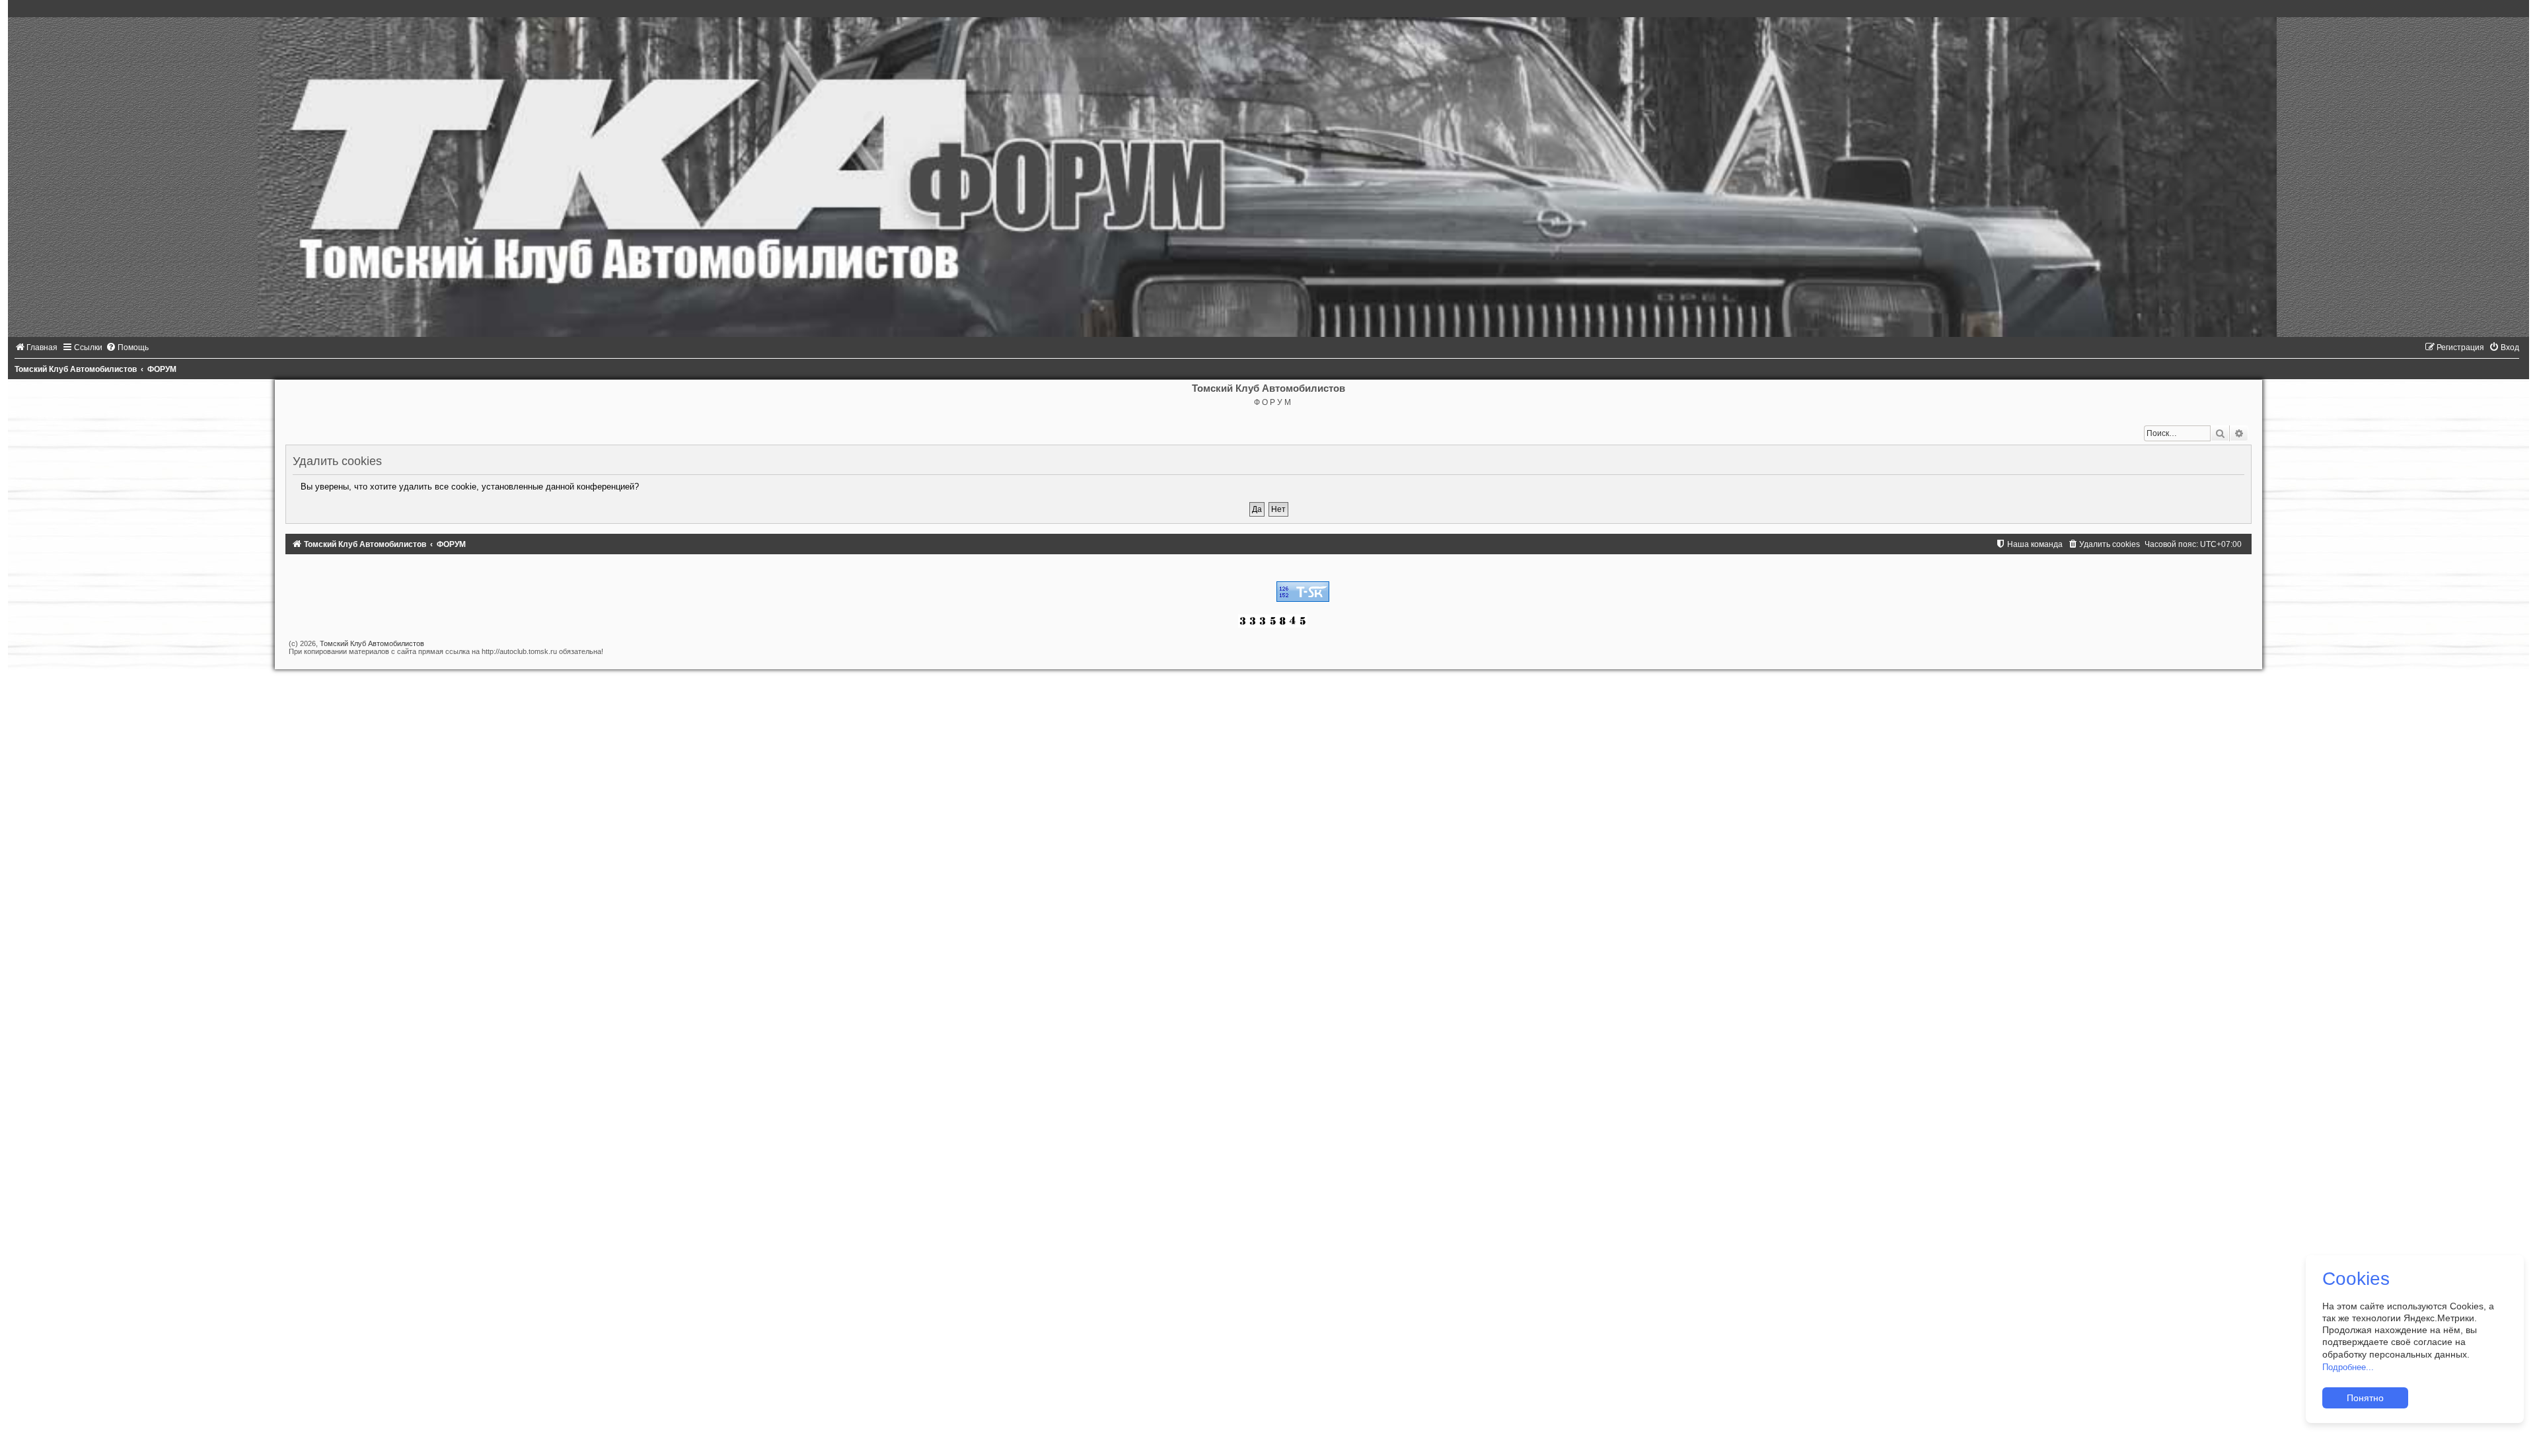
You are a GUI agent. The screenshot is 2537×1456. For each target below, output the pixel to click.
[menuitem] (36, 347)
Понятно (2365, 1398)
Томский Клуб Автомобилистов (372, 643)
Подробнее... (2348, 1367)
